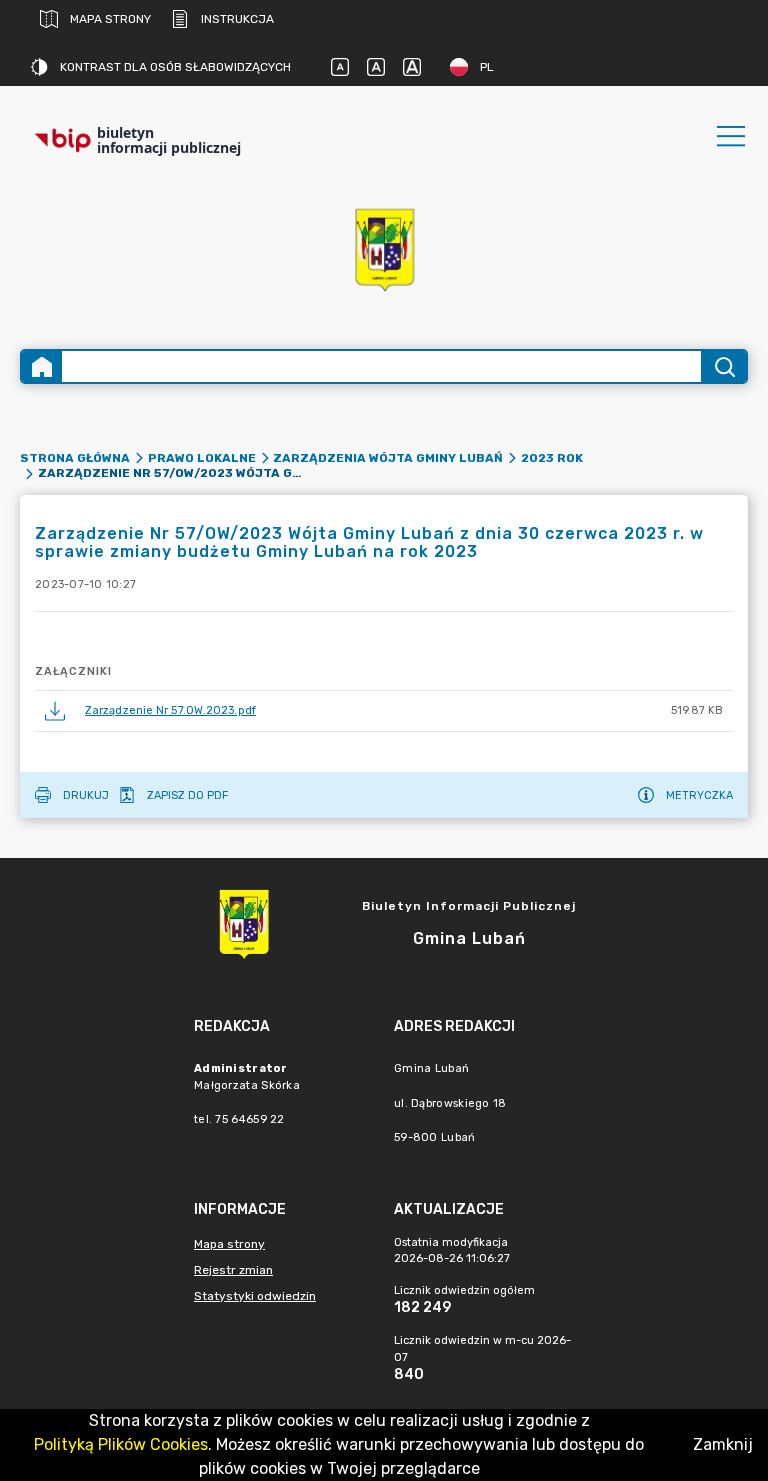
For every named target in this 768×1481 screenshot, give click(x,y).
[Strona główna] (42, 366)
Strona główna (75, 458)
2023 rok (552, 458)
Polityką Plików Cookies (121, 1444)
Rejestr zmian (233, 1270)
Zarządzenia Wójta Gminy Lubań (388, 458)
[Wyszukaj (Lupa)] (723, 366)
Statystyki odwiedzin (255, 1296)
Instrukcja (237, 19)
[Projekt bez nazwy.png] (384, 248)
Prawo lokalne (202, 458)
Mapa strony (110, 19)
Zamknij (723, 1444)
